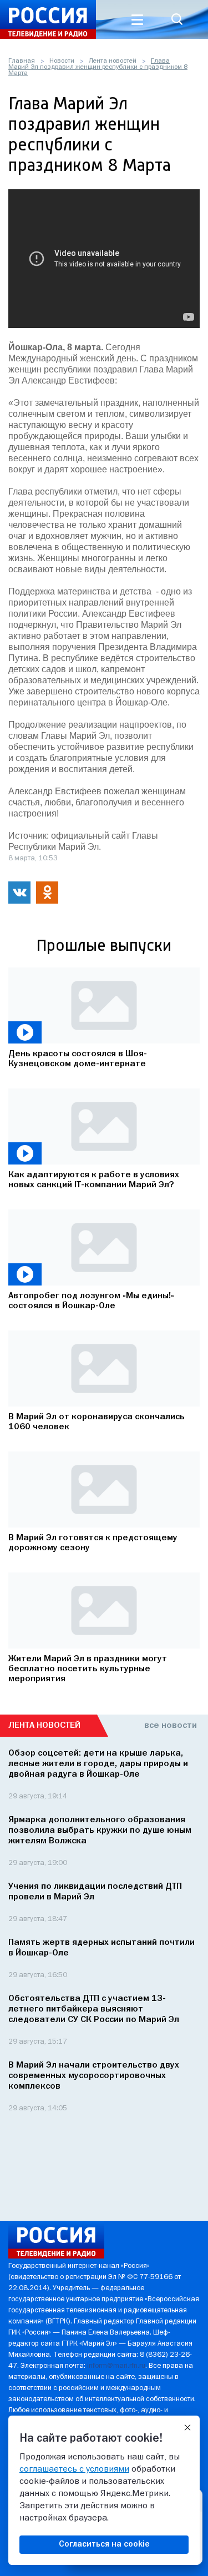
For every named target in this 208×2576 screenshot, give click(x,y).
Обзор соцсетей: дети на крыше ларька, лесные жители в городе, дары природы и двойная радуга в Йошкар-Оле (98, 1764)
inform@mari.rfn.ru (116, 2366)
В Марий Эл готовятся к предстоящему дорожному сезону (93, 1543)
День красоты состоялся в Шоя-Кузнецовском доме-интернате (78, 1059)
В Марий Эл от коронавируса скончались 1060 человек (97, 1422)
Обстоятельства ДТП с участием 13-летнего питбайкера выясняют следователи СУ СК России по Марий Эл (94, 2009)
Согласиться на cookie (104, 2544)
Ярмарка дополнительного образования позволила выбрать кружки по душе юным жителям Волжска (100, 1831)
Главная (22, 61)
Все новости (171, 1726)
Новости (62, 61)
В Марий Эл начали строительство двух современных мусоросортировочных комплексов (94, 2076)
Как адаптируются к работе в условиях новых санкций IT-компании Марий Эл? (94, 1180)
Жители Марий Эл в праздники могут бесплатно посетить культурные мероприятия (88, 1669)
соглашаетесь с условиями (74, 2469)
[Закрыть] (187, 2428)
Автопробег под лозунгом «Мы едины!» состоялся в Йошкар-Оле (91, 1301)
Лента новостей (113, 61)
